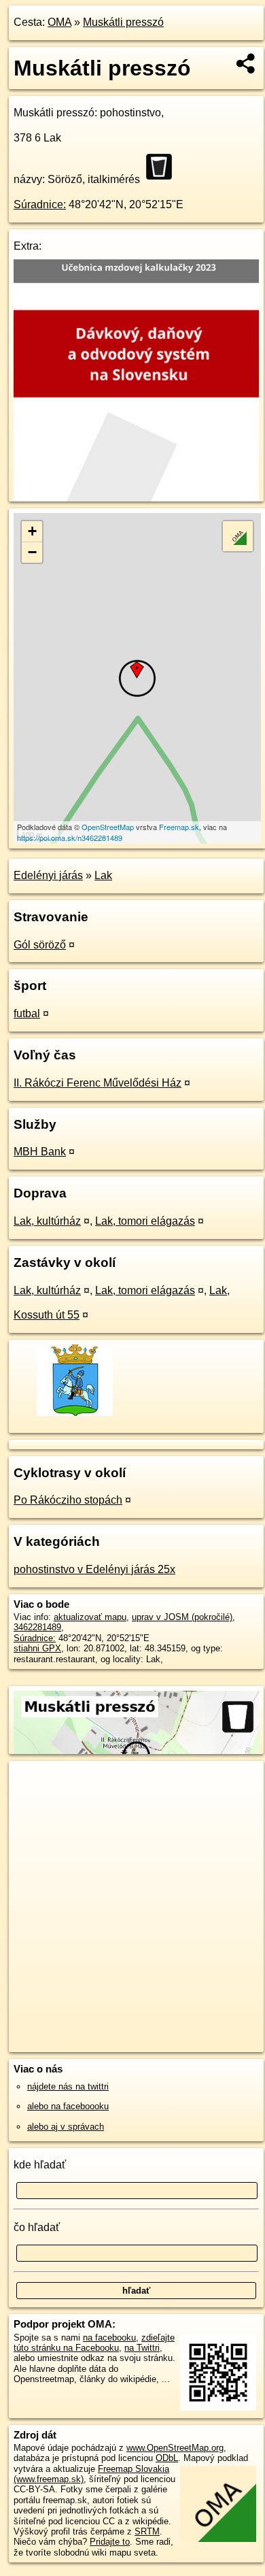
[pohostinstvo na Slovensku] (163, 167)
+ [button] (32, 531)
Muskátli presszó (123, 22)
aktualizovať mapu (90, 1617)
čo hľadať (37, 2227)
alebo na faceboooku (68, 2106)
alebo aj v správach (66, 2127)
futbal (27, 1013)
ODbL (167, 2458)
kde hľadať (40, 2165)
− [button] (32, 552)
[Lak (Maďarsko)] (74, 1415)
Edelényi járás (48, 875)
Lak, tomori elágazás (145, 1221)
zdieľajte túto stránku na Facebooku (94, 2343)
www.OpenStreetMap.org (175, 2448)
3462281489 (37, 1627)
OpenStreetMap (108, 827)
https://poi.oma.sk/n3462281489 (70, 838)
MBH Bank (40, 1152)
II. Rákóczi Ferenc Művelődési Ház (98, 1083)
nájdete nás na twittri (68, 2086)
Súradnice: (40, 204)
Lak (103, 875)
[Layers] (238, 536)
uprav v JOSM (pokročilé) (182, 1617)
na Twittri (142, 2348)
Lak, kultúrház (47, 1221)
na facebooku (109, 2338)
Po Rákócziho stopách (68, 1500)
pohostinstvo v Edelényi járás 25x (94, 1569)
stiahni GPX (37, 1648)
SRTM (147, 2531)
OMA (59, 22)
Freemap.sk (179, 827)
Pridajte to (110, 2542)
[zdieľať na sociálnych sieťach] (246, 63)
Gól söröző (40, 945)
